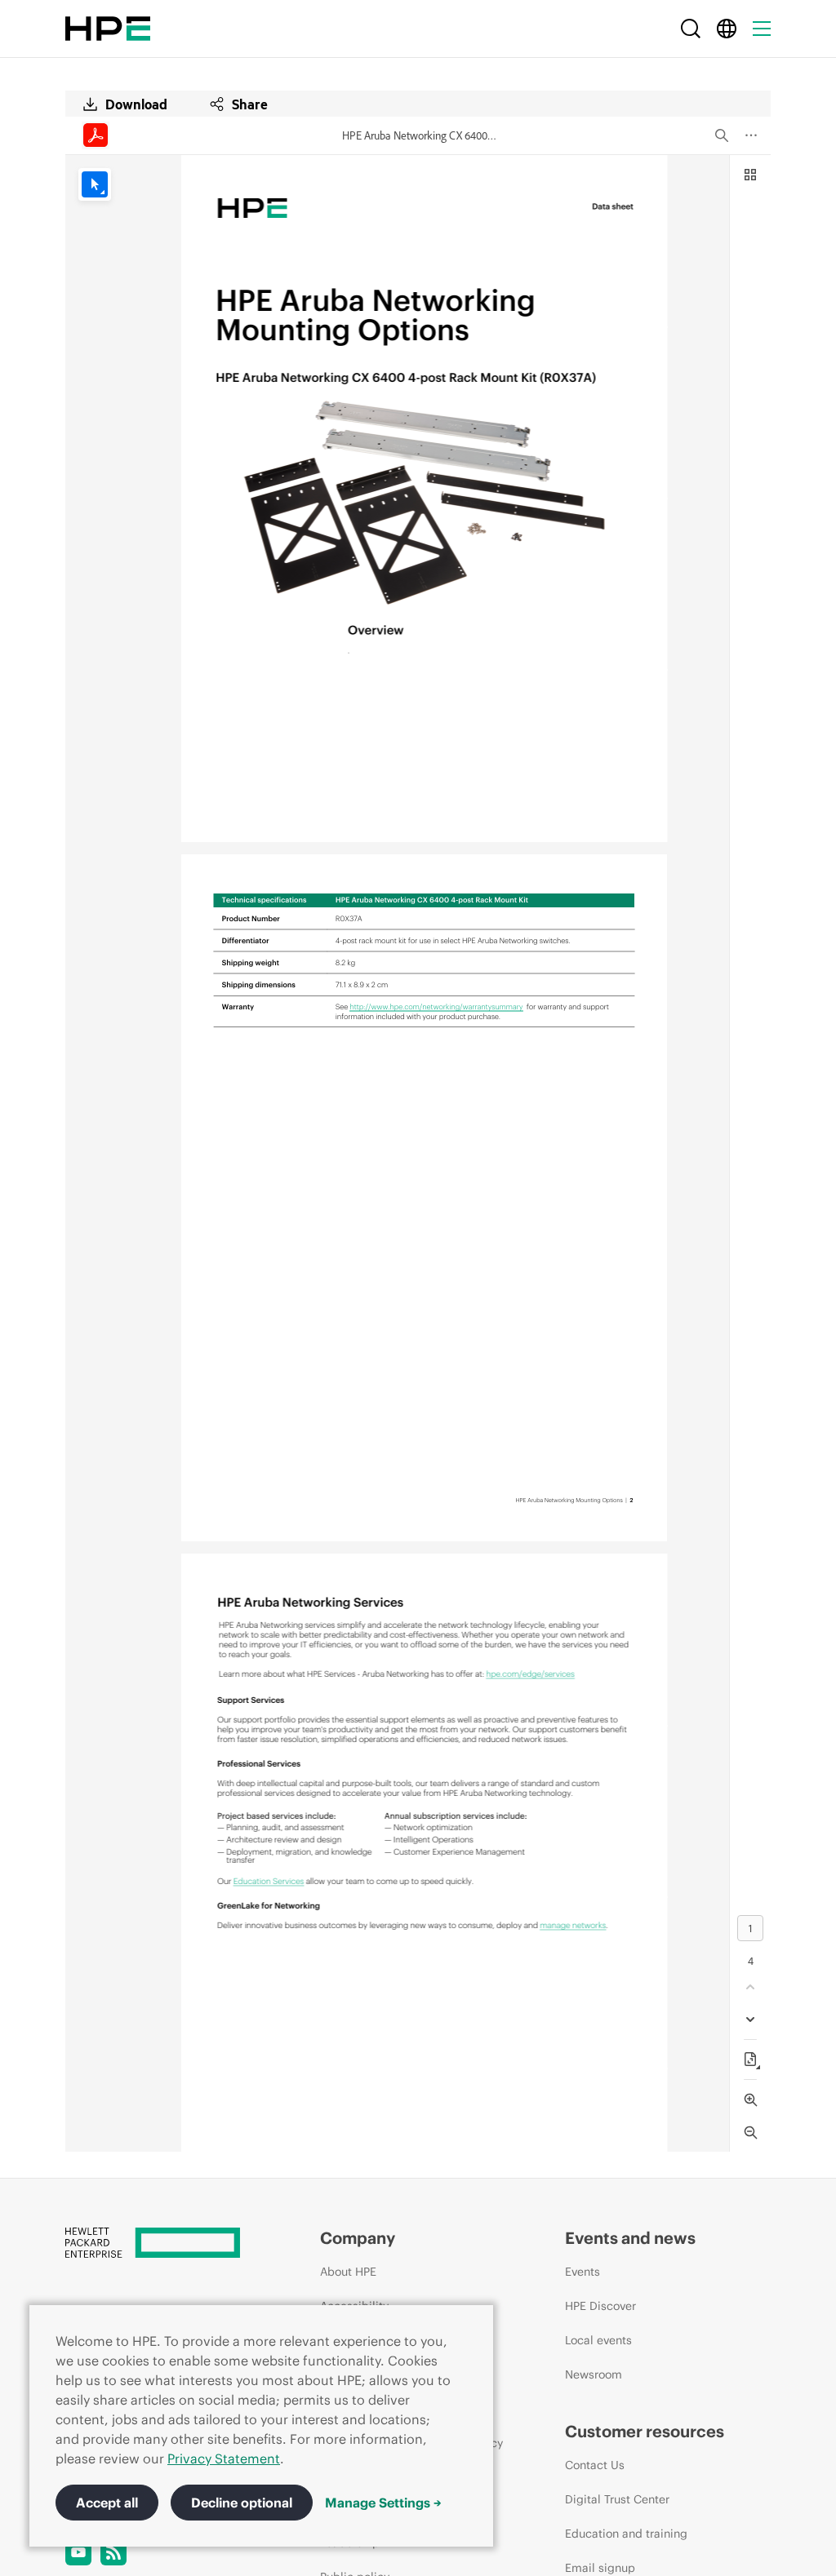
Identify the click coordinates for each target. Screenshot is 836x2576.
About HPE (348, 2272)
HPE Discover (600, 2306)
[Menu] (762, 29)
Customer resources (645, 2431)
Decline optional (242, 2503)
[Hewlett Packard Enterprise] (108, 29)
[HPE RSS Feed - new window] (113, 2552)
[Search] (691, 29)
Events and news (630, 2238)
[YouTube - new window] (78, 2552)
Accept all (107, 2503)
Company (358, 2238)
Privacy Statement (224, 2459)
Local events (598, 2340)
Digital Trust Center (617, 2499)
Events (583, 2272)
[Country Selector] (727, 29)
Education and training (626, 2534)
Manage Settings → (383, 2503)
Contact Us (595, 2465)
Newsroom (594, 2374)
